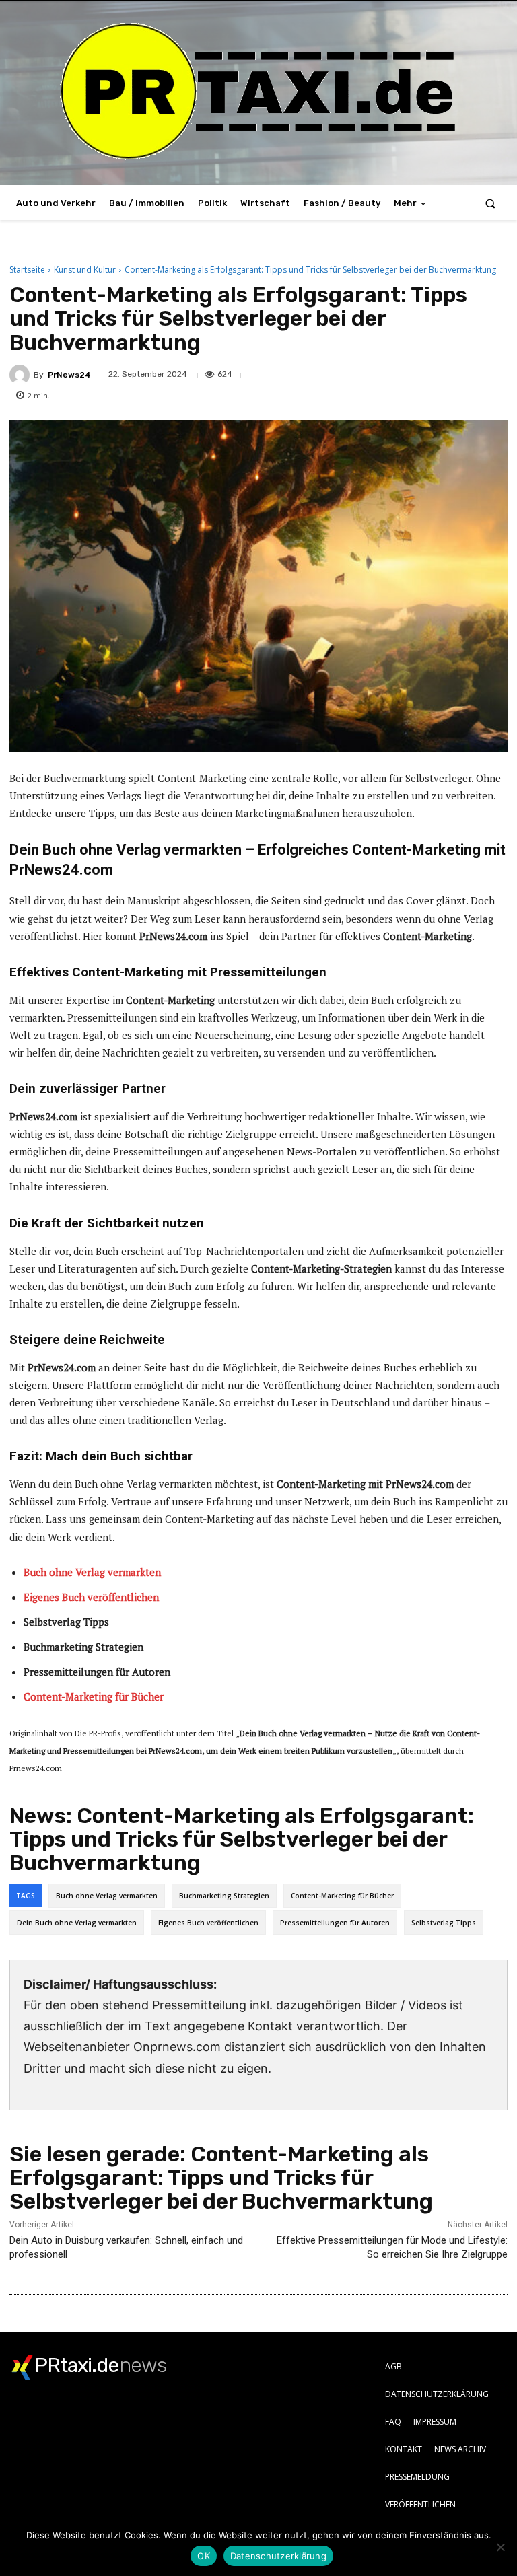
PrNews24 (69, 375)
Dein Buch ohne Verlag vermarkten (77, 1923)
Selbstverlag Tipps (444, 1923)
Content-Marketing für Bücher (342, 1896)
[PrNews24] (22, 375)
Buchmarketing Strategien (224, 1896)
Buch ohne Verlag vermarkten (107, 1896)
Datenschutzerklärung (278, 2556)
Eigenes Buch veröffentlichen (208, 1923)
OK (204, 2556)
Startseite (27, 270)
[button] (490, 203)
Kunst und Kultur (85, 270)
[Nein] (500, 2547)
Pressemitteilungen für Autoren (335, 1923)
